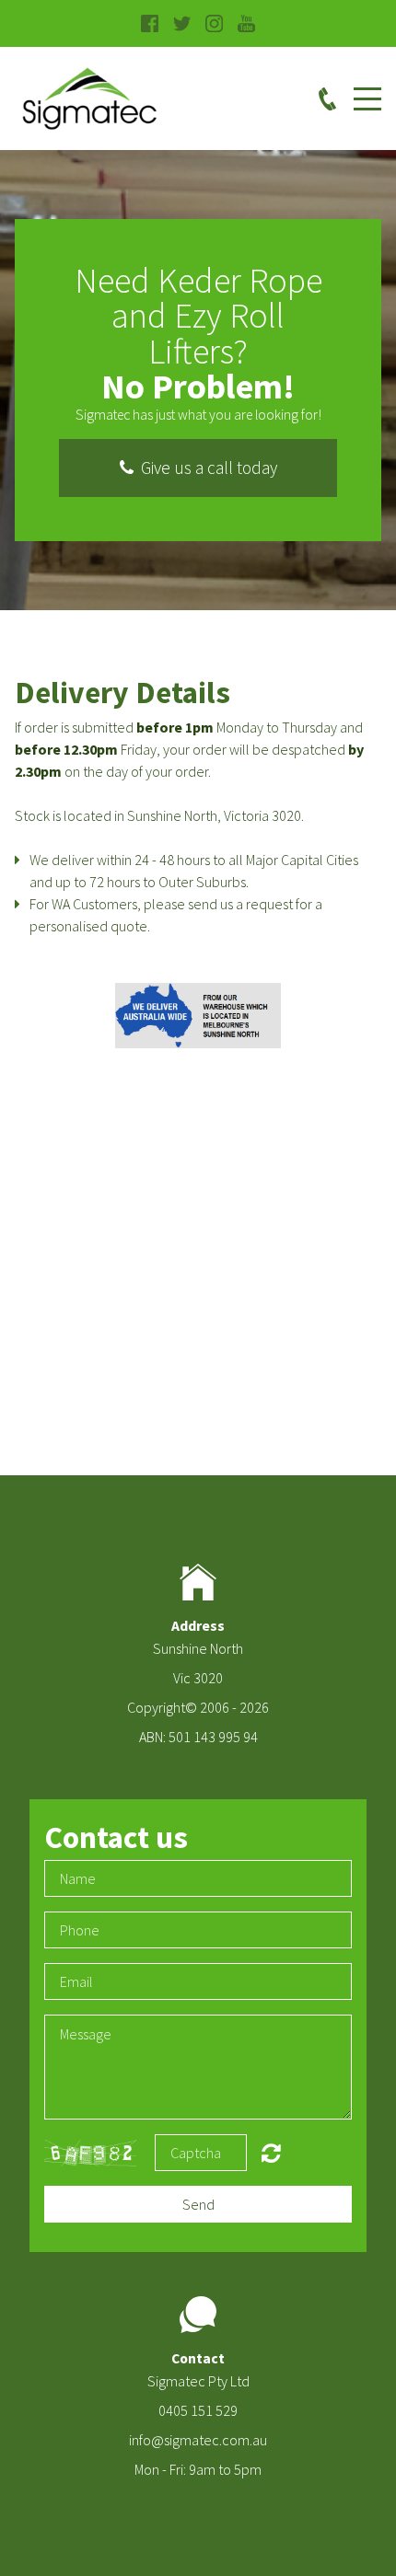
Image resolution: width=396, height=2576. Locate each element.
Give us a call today (205, 468)
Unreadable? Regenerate (271, 2153)
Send (198, 2204)
